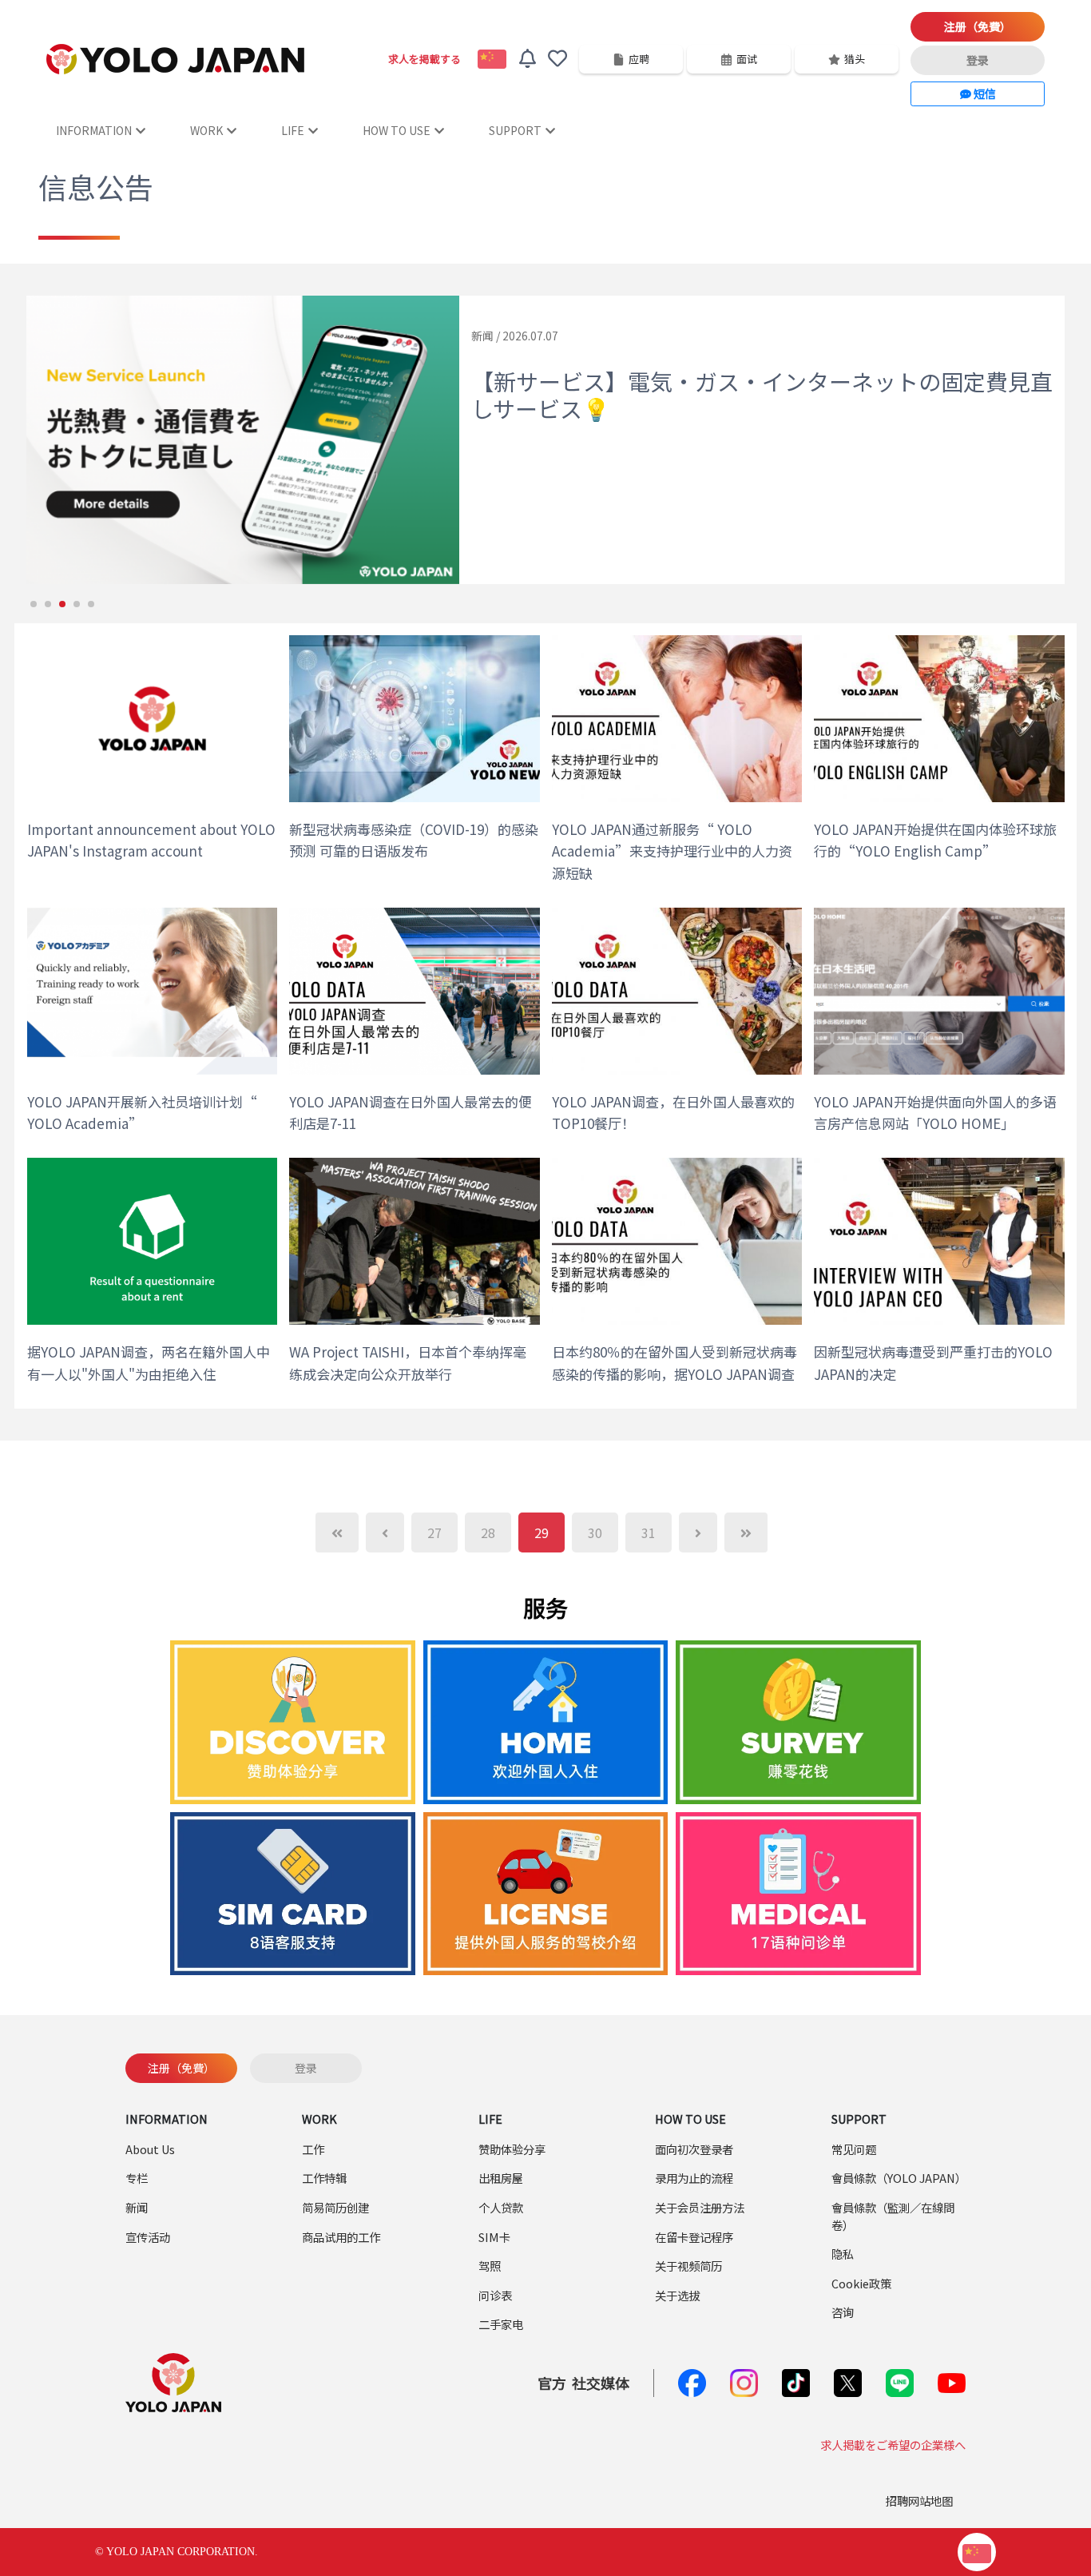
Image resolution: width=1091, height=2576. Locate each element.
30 (595, 1532)
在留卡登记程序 (694, 2237)
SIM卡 (494, 2237)
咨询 (843, 2312)
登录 (978, 60)
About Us (150, 2149)
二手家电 (501, 2324)
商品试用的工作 (341, 2237)
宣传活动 (148, 2237)
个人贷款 (501, 2207)
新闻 (137, 2207)
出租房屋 (501, 2178)
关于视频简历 (688, 2266)
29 (542, 1532)
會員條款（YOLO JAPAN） (899, 2178)
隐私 (843, 2254)
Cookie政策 (861, 2283)
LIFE (293, 130)
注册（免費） (978, 26)
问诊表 (495, 2295)
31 (649, 1532)
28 (488, 1532)
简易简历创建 (335, 2207)
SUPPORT (515, 130)
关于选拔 (677, 2295)
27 (434, 1532)
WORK (206, 130)
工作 (313, 2149)
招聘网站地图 (919, 2500)
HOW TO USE (397, 130)
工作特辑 (324, 2178)
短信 (984, 93)
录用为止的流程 (694, 2178)
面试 (747, 59)
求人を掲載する (424, 59)
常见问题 (854, 2149)
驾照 (490, 2266)
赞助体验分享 (512, 2149)
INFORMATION (94, 130)
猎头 (855, 59)
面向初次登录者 (694, 2149)
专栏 (137, 2178)
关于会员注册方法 (700, 2207)
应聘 (639, 59)
